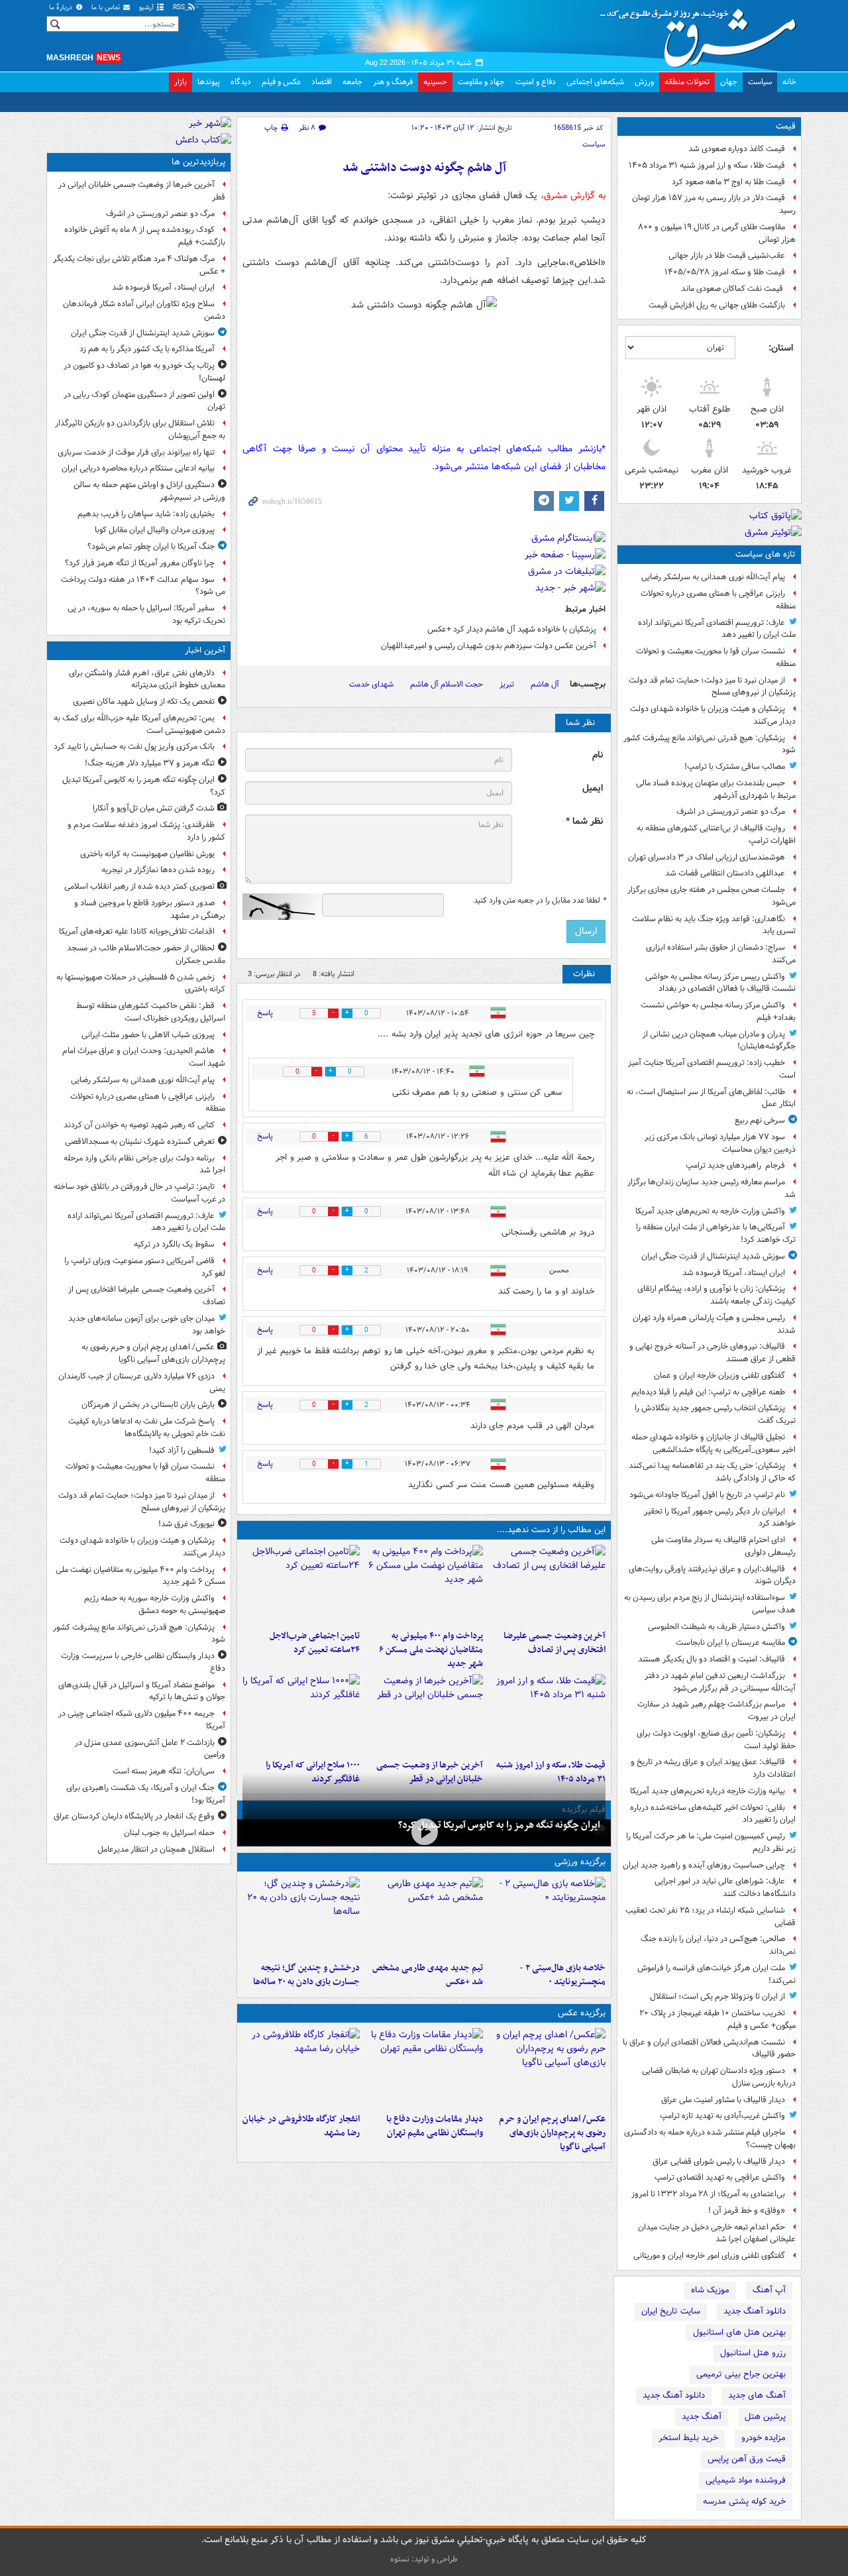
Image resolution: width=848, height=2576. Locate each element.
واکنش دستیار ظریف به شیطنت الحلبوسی (716, 1627)
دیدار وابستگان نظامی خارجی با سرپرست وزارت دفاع (143, 1662)
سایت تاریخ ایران (671, 2311)
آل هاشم (545, 684)
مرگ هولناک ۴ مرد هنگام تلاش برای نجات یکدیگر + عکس (139, 265)
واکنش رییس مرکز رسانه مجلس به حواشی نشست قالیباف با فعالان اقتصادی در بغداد (720, 983)
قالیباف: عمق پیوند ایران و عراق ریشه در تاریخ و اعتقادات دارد (713, 1768)
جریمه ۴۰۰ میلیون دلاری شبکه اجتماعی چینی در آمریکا (142, 1720)
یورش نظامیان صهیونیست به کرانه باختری (147, 854)
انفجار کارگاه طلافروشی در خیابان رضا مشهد (301, 2126)
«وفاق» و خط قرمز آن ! (747, 2211)
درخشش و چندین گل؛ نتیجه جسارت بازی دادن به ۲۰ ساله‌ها (306, 1975)
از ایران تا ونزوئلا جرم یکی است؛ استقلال (717, 1996)
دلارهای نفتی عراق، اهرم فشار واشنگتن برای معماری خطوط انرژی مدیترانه (147, 679)
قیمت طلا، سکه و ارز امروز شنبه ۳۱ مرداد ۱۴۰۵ (707, 165)
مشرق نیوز (702, 33)
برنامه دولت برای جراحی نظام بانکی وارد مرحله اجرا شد (144, 1164)
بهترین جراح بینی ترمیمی (741, 2374)
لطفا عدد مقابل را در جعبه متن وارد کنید (540, 901)
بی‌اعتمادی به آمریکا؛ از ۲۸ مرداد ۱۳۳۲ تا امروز (708, 2194)
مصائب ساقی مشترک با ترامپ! (735, 766)
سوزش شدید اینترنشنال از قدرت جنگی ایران (713, 1256)
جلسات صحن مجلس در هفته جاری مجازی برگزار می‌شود (712, 896)
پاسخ (265, 1013)
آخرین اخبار (205, 650)
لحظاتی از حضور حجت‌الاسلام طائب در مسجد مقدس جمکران (146, 954)
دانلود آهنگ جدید (755, 2311)
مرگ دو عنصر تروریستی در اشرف (731, 812)
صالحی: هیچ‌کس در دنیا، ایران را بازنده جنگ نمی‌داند (718, 1945)
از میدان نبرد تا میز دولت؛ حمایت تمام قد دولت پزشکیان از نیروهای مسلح (712, 687)
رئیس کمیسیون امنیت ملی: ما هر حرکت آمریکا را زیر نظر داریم (711, 1842)
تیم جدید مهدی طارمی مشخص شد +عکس (427, 1975)
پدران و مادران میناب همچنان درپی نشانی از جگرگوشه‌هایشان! (719, 1040)
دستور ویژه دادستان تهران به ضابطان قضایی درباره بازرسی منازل (719, 2077)
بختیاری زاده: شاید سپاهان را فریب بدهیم (146, 514)
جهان (729, 82)
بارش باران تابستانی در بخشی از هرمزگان (148, 1405)
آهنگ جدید (702, 2417)
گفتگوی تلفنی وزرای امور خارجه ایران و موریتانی (709, 2256)
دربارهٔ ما (62, 8)
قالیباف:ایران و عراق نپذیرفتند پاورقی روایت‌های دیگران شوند (712, 1575)
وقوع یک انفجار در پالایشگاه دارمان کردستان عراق (134, 1816)
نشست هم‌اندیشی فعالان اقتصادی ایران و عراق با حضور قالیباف (709, 2048)
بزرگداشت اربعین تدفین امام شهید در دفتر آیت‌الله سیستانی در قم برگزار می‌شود (720, 1682)
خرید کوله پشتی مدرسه (744, 2501)
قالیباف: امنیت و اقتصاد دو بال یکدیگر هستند (712, 1659)
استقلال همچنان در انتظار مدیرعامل (156, 1849)
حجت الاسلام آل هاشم (447, 684)
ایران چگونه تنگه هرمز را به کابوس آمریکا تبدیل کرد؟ (499, 1825)
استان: (781, 348)
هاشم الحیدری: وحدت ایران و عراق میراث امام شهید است (144, 1057)
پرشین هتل (765, 2417)
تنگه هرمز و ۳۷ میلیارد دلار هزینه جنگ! (150, 763)
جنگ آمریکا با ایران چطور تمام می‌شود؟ (151, 546)
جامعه (352, 82)
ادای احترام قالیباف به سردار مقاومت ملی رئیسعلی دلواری (723, 1546)
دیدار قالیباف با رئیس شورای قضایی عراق (719, 2161)
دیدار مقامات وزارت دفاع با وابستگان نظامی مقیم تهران (434, 2126)
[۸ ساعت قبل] (547, 1714)
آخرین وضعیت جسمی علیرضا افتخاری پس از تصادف (555, 1643)
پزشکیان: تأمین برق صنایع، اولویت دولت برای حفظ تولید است (716, 1740)
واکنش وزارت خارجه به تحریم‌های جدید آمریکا (710, 1211)
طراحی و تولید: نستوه (424, 2559)
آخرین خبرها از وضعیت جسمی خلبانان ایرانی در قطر (142, 191)
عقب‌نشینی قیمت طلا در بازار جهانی (727, 255)
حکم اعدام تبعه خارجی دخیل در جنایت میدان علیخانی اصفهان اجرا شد (717, 2233)
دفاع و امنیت (536, 82)
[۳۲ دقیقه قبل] (424, 1831)
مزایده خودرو (764, 2438)
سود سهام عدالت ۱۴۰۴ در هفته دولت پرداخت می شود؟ (143, 586)
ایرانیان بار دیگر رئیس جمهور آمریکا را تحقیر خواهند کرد (720, 1518)
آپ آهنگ (769, 2290)
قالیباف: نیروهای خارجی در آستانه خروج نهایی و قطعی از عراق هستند (713, 1353)
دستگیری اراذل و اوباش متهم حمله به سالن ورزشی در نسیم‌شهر (149, 491)
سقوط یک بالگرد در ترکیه (174, 1244)
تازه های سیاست (766, 554)
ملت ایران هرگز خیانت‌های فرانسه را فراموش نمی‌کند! (716, 1974)
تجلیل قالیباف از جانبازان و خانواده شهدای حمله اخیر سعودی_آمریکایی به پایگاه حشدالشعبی (714, 1443)
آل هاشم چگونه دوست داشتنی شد (424, 168)
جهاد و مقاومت (481, 82)
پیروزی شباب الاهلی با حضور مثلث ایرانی (148, 1035)
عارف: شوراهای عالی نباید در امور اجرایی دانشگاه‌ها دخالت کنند (725, 1887)
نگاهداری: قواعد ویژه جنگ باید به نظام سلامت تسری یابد (714, 925)
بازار (181, 82)
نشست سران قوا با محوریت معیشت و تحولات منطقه (716, 657)
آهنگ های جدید (757, 2395)
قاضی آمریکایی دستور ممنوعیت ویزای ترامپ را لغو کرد (145, 1267)
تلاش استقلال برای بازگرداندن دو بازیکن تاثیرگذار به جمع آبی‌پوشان (140, 429)
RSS (180, 8)
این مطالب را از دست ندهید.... (551, 1530)
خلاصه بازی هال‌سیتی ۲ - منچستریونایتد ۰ (562, 1975)
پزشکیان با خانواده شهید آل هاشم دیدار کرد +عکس (512, 629)
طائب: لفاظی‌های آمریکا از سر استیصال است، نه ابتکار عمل (711, 1098)
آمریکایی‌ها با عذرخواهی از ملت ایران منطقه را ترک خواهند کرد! (716, 1233)
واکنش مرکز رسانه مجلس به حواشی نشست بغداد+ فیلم (718, 1011)
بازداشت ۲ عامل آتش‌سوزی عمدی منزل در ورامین (150, 1749)
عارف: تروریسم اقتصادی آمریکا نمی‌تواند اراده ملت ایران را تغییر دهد (717, 629)
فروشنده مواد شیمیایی (746, 2480)
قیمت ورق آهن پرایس (747, 2459)
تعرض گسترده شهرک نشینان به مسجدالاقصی (140, 1142)
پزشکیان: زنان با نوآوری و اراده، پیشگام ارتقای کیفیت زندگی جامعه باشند (716, 1295)
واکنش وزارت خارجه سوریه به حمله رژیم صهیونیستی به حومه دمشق (155, 1604)
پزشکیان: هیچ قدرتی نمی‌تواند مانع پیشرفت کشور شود (710, 744)
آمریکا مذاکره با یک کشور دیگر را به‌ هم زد (147, 349)
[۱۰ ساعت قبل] (301, 1917)
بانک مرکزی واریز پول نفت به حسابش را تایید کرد (134, 747)
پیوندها (209, 82)
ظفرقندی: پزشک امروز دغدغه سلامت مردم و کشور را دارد (146, 831)
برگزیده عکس (582, 2013)
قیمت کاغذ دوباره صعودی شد (737, 149)
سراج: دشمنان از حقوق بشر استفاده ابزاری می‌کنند (721, 954)
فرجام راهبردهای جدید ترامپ (735, 1165)
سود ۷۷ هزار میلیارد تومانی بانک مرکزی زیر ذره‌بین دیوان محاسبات (720, 1143)
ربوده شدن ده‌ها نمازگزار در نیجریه (158, 870)
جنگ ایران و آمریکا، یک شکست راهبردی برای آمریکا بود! (146, 1794)
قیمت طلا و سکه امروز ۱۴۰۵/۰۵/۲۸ (725, 272)
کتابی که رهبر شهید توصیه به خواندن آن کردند (139, 1125)
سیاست (760, 82)
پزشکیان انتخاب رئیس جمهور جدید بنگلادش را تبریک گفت (715, 1414)
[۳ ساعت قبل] (547, 1585)
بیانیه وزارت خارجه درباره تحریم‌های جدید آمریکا (708, 1791)
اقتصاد (322, 82)
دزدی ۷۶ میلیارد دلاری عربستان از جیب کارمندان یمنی (142, 1382)
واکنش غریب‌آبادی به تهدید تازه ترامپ (722, 2116)
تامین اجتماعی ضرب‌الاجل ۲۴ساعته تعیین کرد (315, 1643)
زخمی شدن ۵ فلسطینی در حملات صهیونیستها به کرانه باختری (141, 983)
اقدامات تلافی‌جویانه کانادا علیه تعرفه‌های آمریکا (137, 931)
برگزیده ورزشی (580, 1862)
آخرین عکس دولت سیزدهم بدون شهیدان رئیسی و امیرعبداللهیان (489, 646)
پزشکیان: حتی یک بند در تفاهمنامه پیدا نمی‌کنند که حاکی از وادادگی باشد (712, 1472)
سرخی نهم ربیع (760, 1120)
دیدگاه (241, 82)
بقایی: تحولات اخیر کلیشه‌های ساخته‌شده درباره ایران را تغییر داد (713, 1814)
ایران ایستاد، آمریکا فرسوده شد (734, 1273)
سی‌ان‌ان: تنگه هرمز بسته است (164, 1771)
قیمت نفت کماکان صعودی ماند (733, 289)
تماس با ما (107, 8)
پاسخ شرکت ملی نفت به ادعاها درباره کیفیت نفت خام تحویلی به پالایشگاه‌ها (147, 1428)
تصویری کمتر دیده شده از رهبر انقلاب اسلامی (139, 886)
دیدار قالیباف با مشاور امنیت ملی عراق (723, 2100)
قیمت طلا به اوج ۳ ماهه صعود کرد (728, 182)
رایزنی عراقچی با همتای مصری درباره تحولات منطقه (718, 600)
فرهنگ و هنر (393, 82)
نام (598, 755)
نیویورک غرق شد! (186, 1524)
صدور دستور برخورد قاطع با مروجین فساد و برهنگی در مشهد (150, 909)
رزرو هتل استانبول (753, 2353)
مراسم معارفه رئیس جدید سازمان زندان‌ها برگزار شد (712, 1188)
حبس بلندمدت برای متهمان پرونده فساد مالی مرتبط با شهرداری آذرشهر (716, 789)
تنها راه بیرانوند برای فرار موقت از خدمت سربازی (136, 452)
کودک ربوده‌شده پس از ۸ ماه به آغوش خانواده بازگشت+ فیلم (145, 236)
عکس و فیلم (281, 82)
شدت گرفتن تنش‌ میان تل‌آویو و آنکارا (154, 808)
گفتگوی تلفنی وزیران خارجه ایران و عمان (719, 1375)
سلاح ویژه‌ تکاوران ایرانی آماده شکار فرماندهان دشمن (144, 310)
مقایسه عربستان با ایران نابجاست (730, 1643)
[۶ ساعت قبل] (424, 1917)
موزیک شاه (710, 2290)
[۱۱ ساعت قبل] (301, 1714)
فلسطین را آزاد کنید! (182, 1450)
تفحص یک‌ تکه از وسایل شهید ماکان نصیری (144, 701)
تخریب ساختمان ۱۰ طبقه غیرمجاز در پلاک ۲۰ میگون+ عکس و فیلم (717, 2019)
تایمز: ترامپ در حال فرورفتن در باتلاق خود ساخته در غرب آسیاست (139, 1193)
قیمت (786, 126)
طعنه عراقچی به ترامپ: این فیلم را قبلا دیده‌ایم (708, 1392)
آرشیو (147, 8)
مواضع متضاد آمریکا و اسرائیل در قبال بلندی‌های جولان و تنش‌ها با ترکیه (142, 1691)
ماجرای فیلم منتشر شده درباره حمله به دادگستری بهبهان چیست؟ (710, 2139)
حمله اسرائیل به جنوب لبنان (169, 1833)
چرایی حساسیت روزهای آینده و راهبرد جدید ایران (704, 1865)
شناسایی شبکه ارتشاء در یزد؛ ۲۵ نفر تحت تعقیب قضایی (711, 1917)
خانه (789, 82)
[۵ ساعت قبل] (301, 1585)
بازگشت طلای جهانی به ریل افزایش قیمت (717, 305)
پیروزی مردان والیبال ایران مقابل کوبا (155, 530)
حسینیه (435, 82)
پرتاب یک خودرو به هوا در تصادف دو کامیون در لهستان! (144, 372)
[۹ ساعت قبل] (424, 1714)
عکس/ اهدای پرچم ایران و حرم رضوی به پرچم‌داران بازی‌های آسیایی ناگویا (552, 2133)
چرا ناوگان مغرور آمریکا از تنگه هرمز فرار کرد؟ (140, 563)
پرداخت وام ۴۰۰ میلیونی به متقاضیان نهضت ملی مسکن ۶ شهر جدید (431, 1650)
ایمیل (593, 788)
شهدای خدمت (371, 684)
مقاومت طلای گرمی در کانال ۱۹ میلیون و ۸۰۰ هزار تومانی (717, 233)
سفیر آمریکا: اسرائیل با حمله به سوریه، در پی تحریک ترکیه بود (146, 614)
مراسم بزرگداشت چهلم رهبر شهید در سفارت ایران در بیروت (716, 1710)
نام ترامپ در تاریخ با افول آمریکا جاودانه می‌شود (707, 1495)
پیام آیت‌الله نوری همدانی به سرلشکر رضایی (713, 577)
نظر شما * (584, 821)
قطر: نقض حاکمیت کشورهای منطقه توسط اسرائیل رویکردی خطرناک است (151, 1012)
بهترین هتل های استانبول (739, 2332)
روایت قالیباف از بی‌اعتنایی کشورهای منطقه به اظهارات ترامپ (716, 834)
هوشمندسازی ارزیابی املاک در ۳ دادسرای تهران (707, 857)
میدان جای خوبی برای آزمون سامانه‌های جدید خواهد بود (147, 1325)
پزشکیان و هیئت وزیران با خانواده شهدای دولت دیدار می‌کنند (713, 715)
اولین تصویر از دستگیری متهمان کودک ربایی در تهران (144, 401)
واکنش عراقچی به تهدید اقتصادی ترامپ (720, 2177)
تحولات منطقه (687, 82)
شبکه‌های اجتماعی (595, 82)
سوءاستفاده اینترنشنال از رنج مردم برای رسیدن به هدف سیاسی (710, 1604)
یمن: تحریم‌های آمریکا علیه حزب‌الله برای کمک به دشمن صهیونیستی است (139, 724)
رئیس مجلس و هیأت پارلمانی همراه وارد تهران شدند (714, 1324)
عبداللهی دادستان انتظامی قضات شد (725, 873)
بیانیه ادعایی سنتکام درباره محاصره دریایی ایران (138, 468)
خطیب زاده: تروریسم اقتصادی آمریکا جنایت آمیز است (712, 1069)
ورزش (644, 82)
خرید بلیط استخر (688, 2438)
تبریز (507, 684)
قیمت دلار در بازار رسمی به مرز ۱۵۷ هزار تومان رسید (714, 204)
